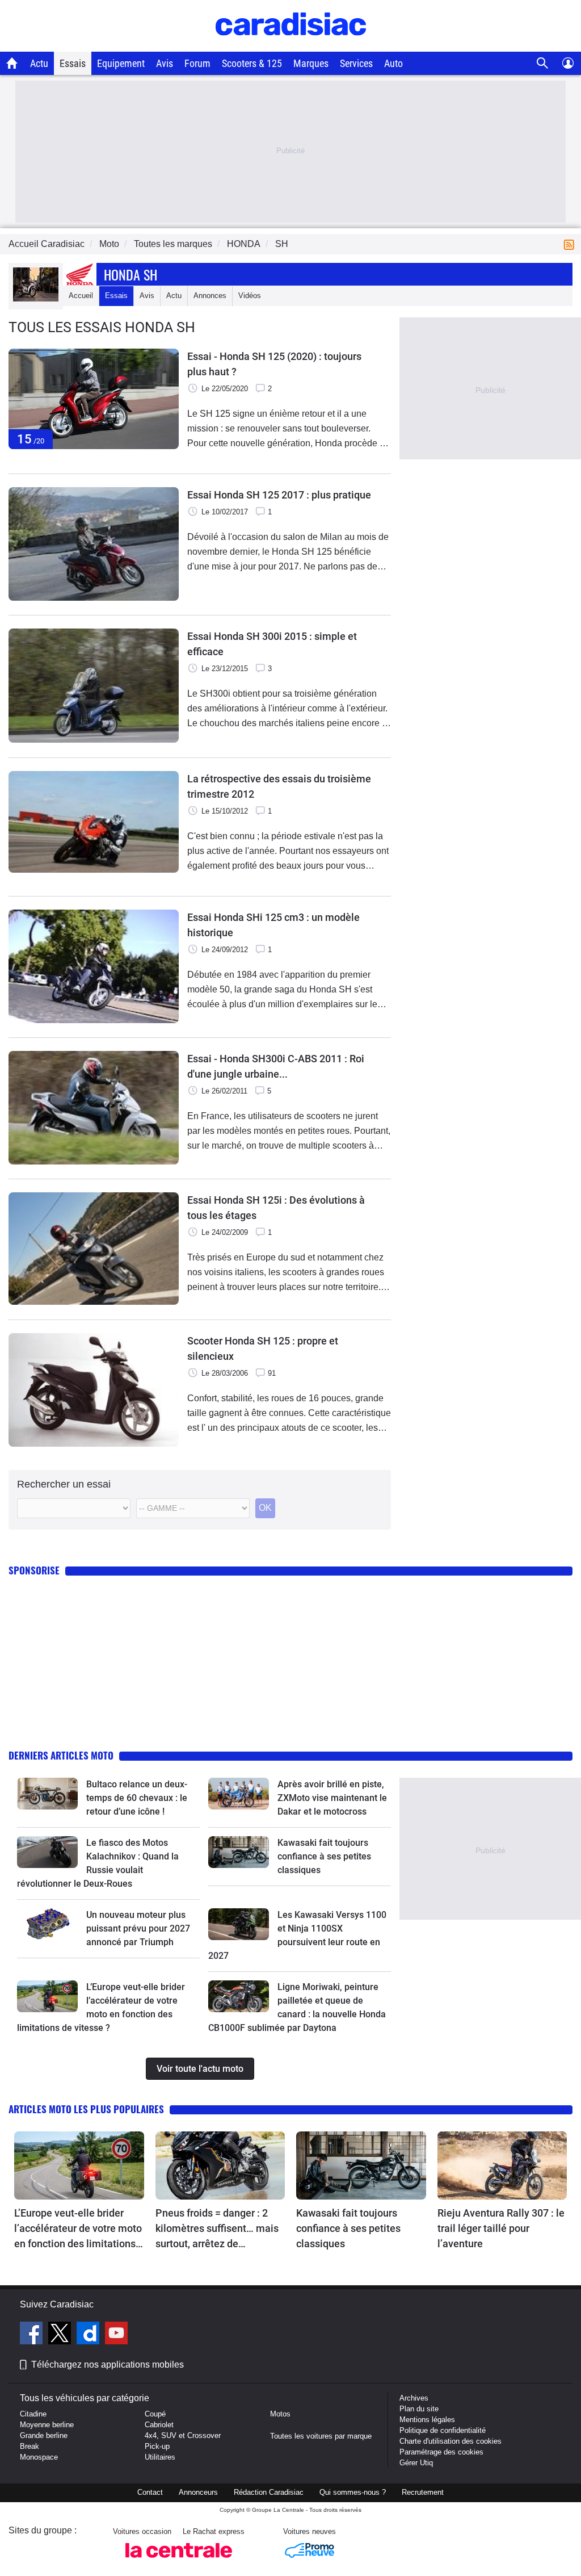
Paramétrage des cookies (441, 2452)
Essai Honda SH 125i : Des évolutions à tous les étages (276, 1208)
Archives (414, 2398)
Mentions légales (427, 2420)
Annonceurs (198, 2492)
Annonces (210, 296)
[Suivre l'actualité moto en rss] (571, 244)
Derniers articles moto (61, 1755)
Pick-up (157, 2446)
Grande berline (44, 2435)
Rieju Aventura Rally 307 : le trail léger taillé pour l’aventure (501, 2228)
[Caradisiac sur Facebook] (33, 2335)
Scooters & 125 (252, 63)
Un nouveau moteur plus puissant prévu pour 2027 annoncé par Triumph (138, 1928)
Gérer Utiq (416, 2463)
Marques (311, 63)
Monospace (39, 2457)
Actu (39, 63)
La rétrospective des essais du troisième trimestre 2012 (279, 786)
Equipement (121, 63)
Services (356, 63)
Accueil (81, 296)
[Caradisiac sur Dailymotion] (89, 2335)
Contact (150, 2492)
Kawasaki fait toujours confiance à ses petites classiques (324, 1856)
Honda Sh (130, 274)
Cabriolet (159, 2425)
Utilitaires (160, 2457)
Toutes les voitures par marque (321, 2436)
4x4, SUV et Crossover (183, 2435)
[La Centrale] (179, 2561)
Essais (73, 63)
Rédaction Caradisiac (269, 2492)
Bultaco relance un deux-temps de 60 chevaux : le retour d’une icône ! (137, 1798)
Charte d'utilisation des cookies (451, 2441)
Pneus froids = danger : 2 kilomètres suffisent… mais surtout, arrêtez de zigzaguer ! (217, 2229)
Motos (280, 2414)
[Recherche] (543, 63)
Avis (165, 63)
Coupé (155, 2414)
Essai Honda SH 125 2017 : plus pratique (279, 495)
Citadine (33, 2414)
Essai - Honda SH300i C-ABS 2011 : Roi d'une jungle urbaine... (276, 1066)
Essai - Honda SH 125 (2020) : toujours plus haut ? (274, 364)
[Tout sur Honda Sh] (36, 299)
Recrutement (423, 2492)
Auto (393, 63)
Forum (197, 63)
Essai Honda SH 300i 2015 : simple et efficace (272, 644)
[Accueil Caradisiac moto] (12, 63)
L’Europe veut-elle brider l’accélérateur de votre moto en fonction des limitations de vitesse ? (78, 2229)
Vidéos (250, 296)
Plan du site (419, 2409)
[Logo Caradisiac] (291, 46)
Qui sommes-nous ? (353, 2492)
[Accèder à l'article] (47, 1794)
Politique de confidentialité (443, 2430)
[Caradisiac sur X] (61, 2335)
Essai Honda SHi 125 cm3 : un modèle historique (273, 925)
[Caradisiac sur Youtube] (116, 2335)
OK (265, 1508)
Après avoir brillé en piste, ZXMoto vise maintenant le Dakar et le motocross (332, 1798)
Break (30, 2446)
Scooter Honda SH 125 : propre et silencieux (263, 1348)
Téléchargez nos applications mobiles (108, 2365)
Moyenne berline (47, 2425)
